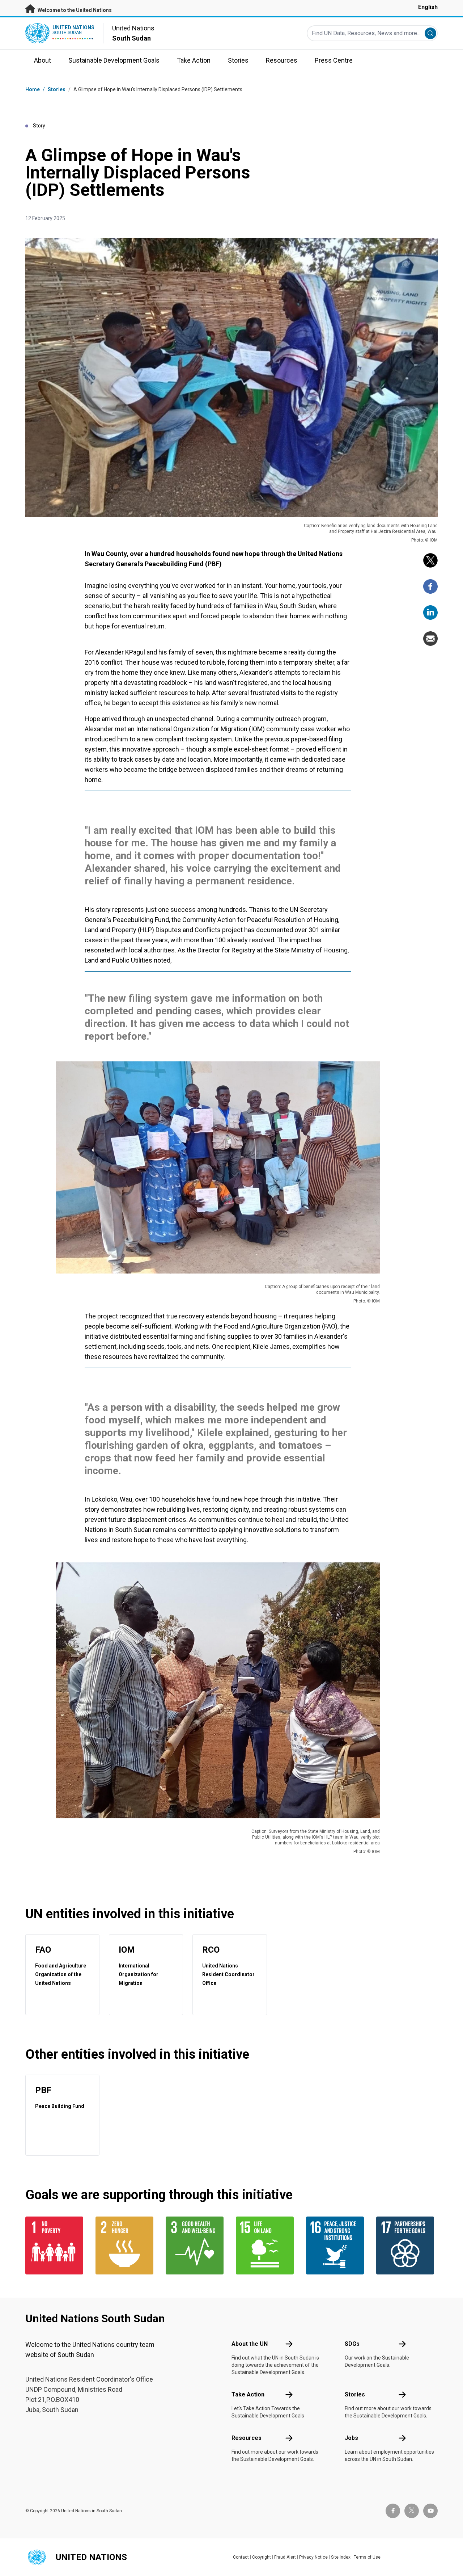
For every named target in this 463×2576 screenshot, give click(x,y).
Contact (241, 2557)
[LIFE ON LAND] (267, 2245)
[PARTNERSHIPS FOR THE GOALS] (407, 2245)
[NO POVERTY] (56, 2245)
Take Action (248, 2394)
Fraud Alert (285, 2557)
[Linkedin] (430, 613)
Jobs (351, 2438)
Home (33, 89)
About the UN (250, 2344)
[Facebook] (430, 586)
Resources (247, 2438)
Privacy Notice (313, 2557)
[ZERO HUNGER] (126, 2245)
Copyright (262, 2557)
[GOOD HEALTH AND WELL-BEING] (196, 2245)
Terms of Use (367, 2557)
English (428, 7)
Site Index (341, 2557)
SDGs (352, 2344)
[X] (430, 560)
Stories (57, 89)
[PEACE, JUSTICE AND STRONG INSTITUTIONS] (337, 2245)
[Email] (430, 639)
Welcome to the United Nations (74, 10)
